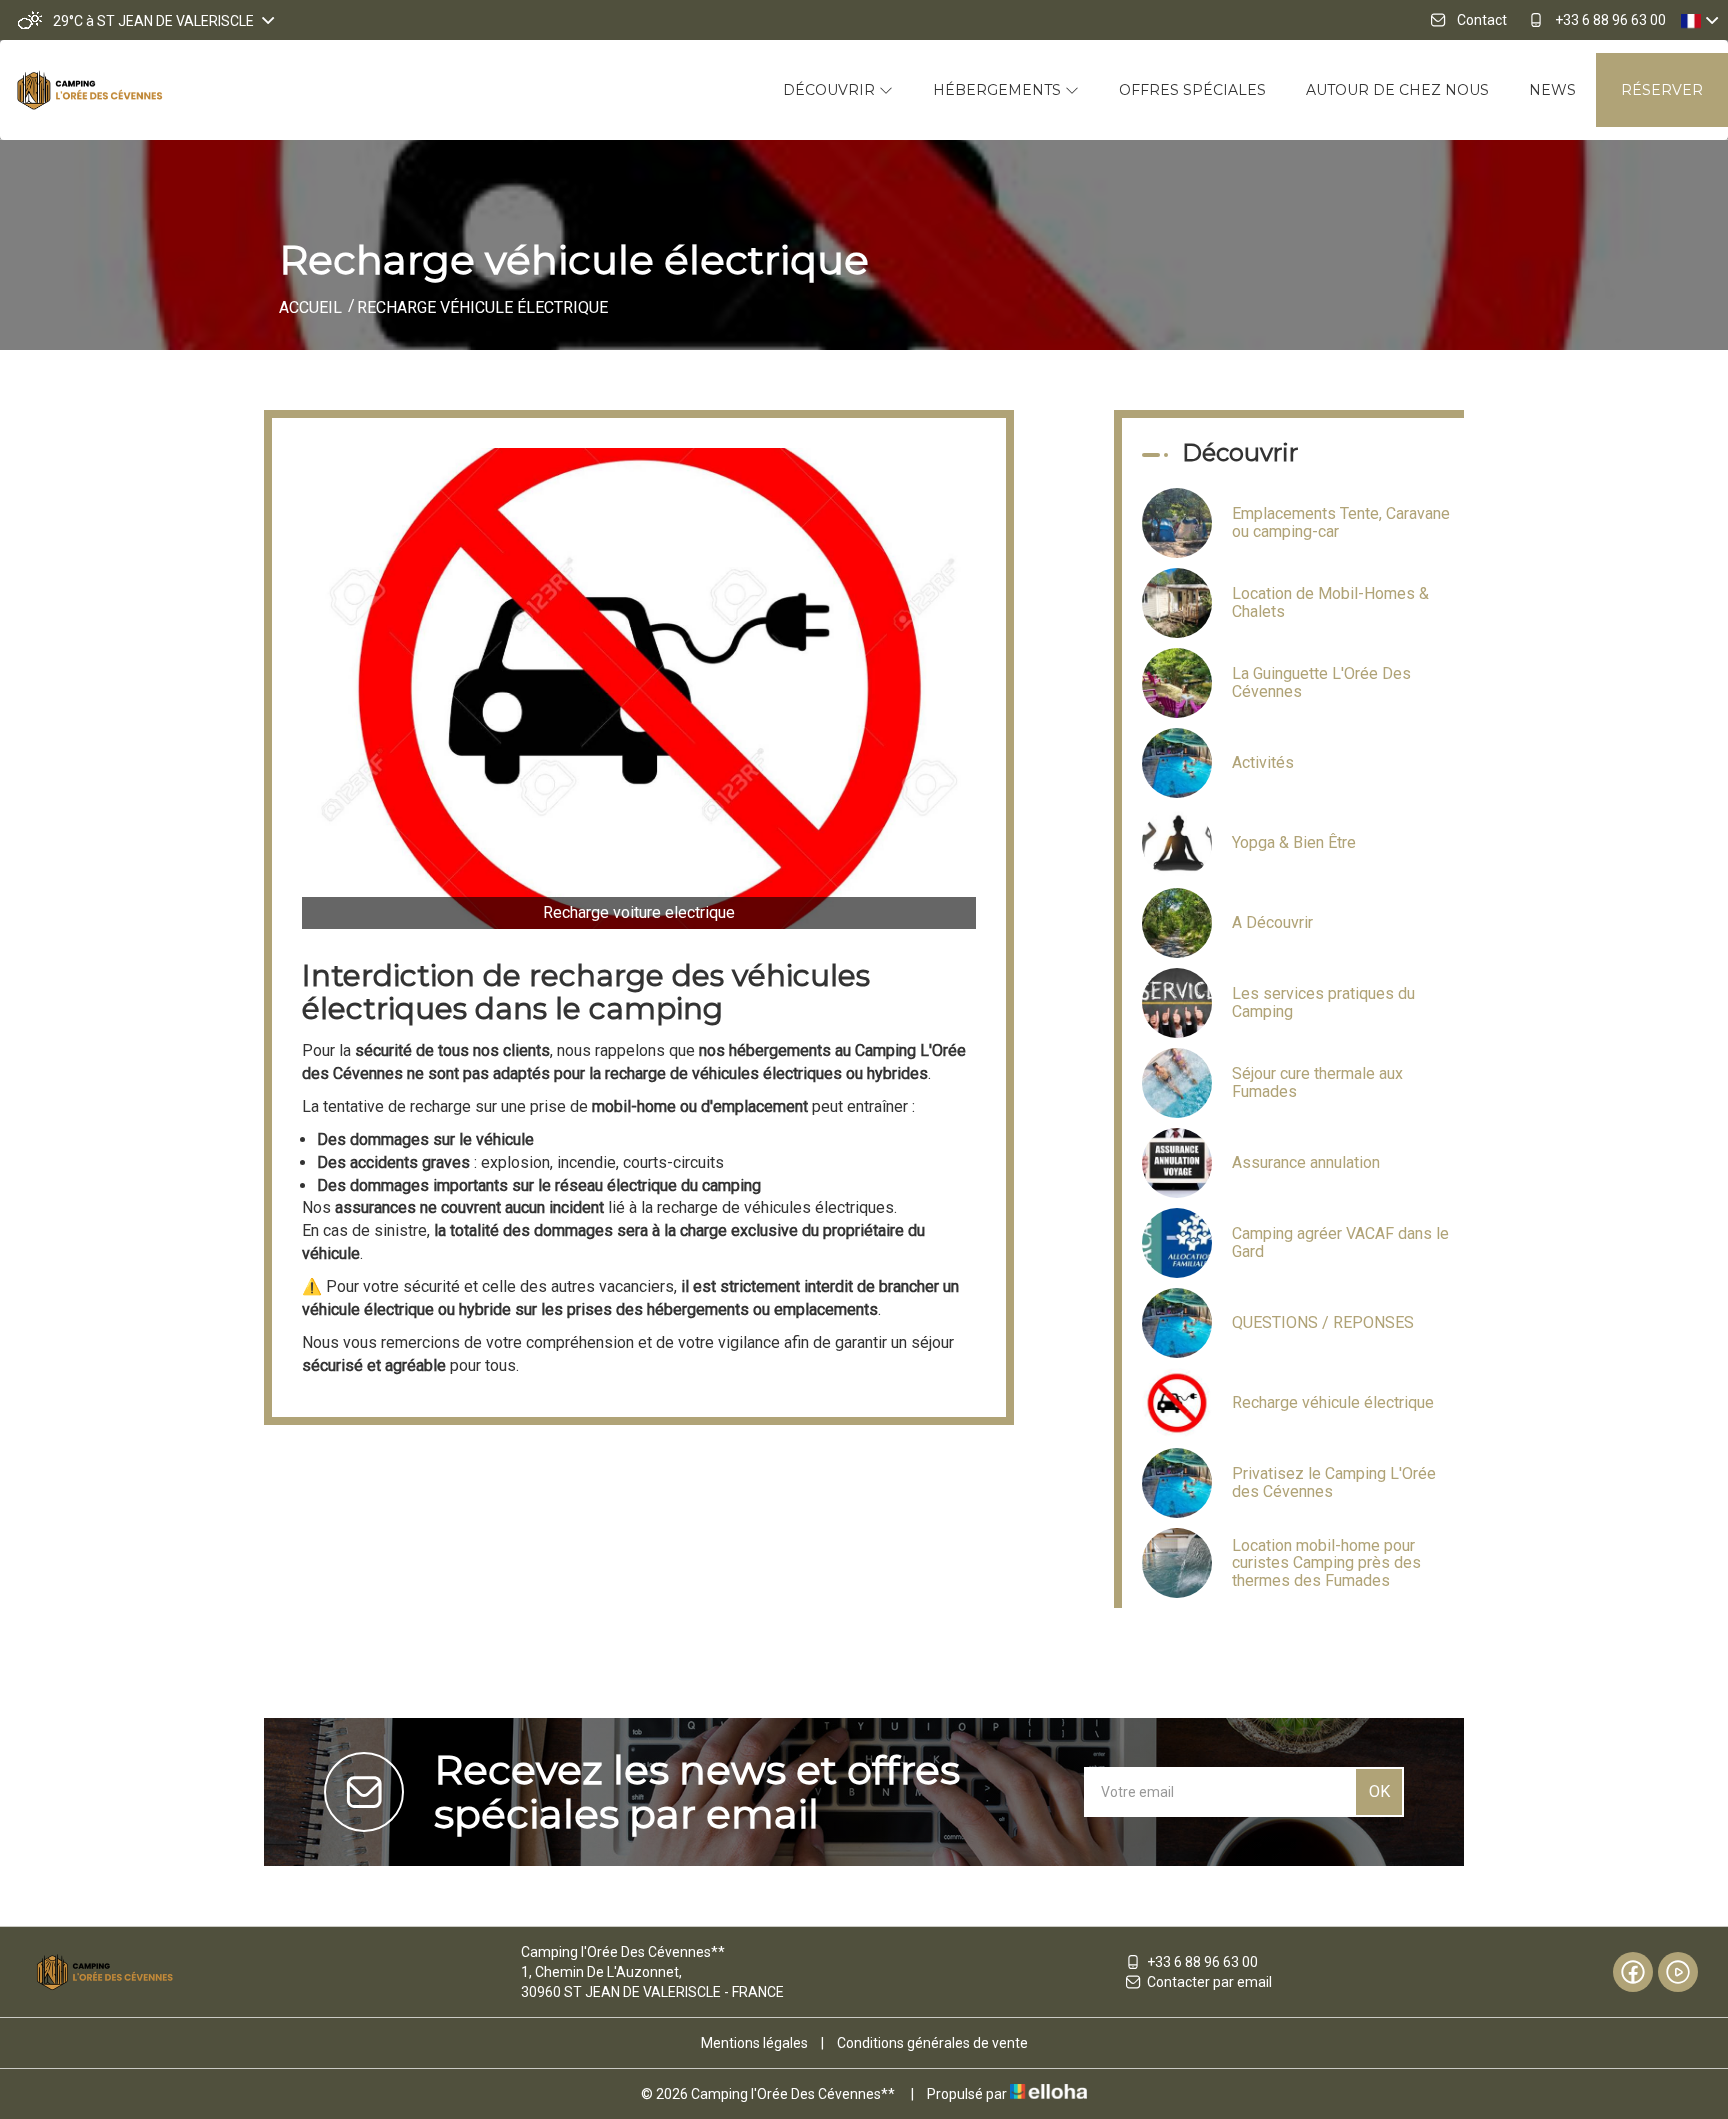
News (1552, 90)
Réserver (1662, 90)
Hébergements (999, 90)
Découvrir (831, 90)
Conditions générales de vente (932, 2043)
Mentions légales (754, 2043)
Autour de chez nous (1397, 90)
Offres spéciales (1192, 90)
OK (1379, 1791)
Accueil (310, 307)
